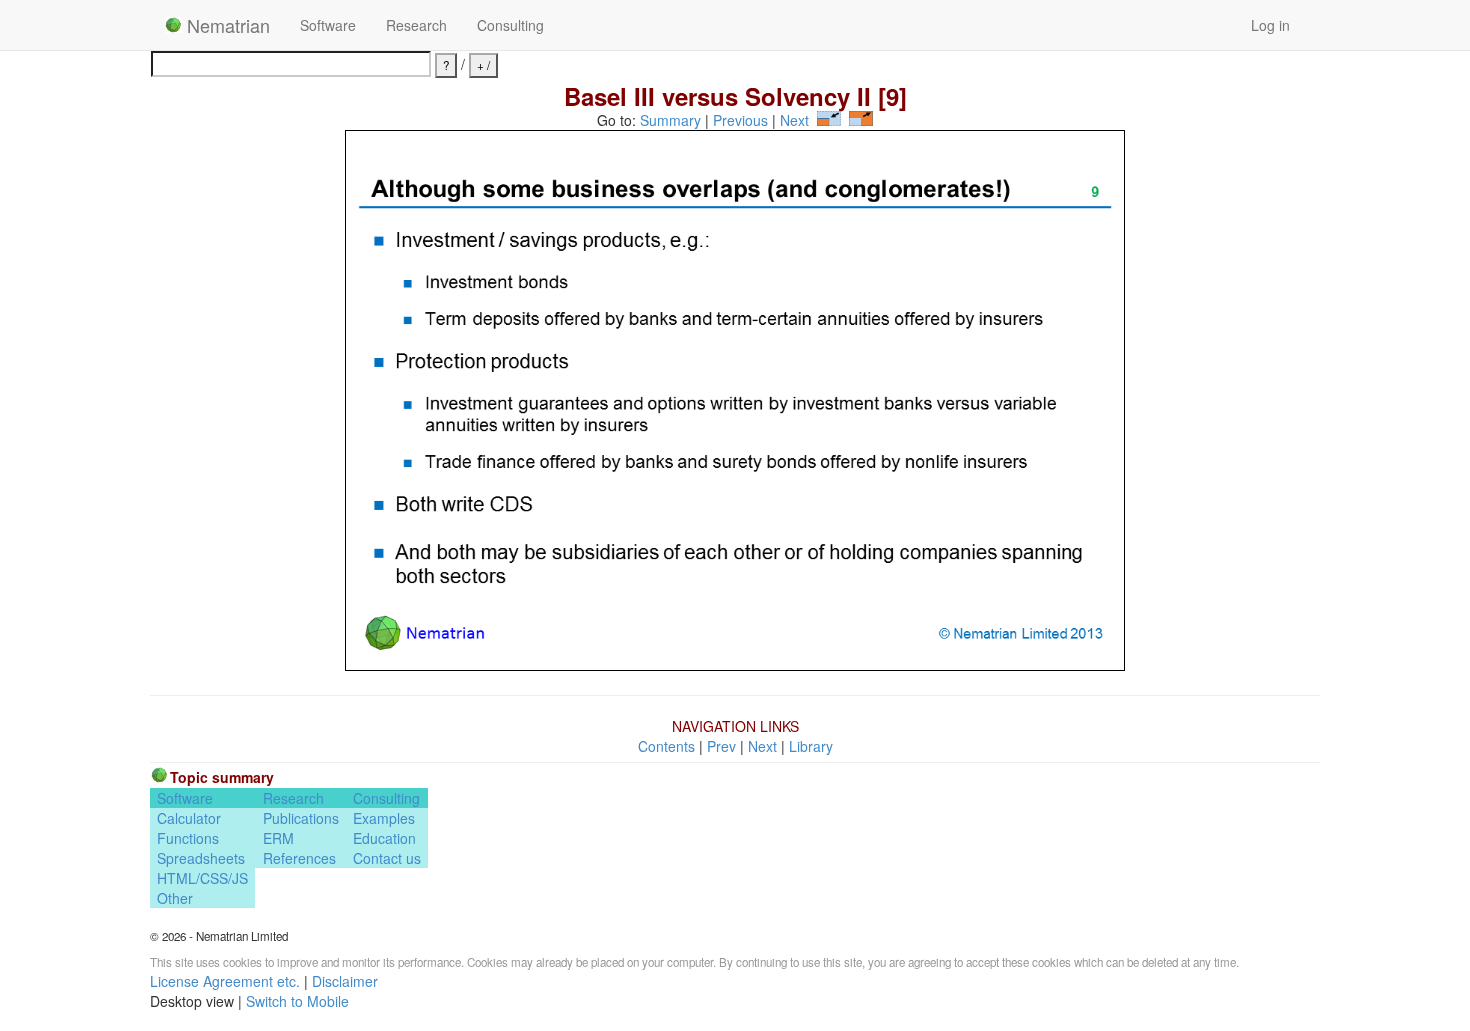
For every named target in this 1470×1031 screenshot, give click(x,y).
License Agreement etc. (225, 981)
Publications (301, 818)
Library (811, 746)
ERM (278, 838)
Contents (666, 746)
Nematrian (226, 25)
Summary (670, 120)
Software (328, 25)
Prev (721, 746)
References (299, 858)
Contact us (387, 858)
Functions (188, 838)
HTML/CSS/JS (202, 878)
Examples (384, 818)
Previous (740, 120)
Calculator (189, 818)
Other (175, 898)
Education (384, 838)
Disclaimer (345, 981)
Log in (1270, 25)
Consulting (510, 25)
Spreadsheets (201, 858)
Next (794, 120)
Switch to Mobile (297, 1001)
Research (416, 25)
